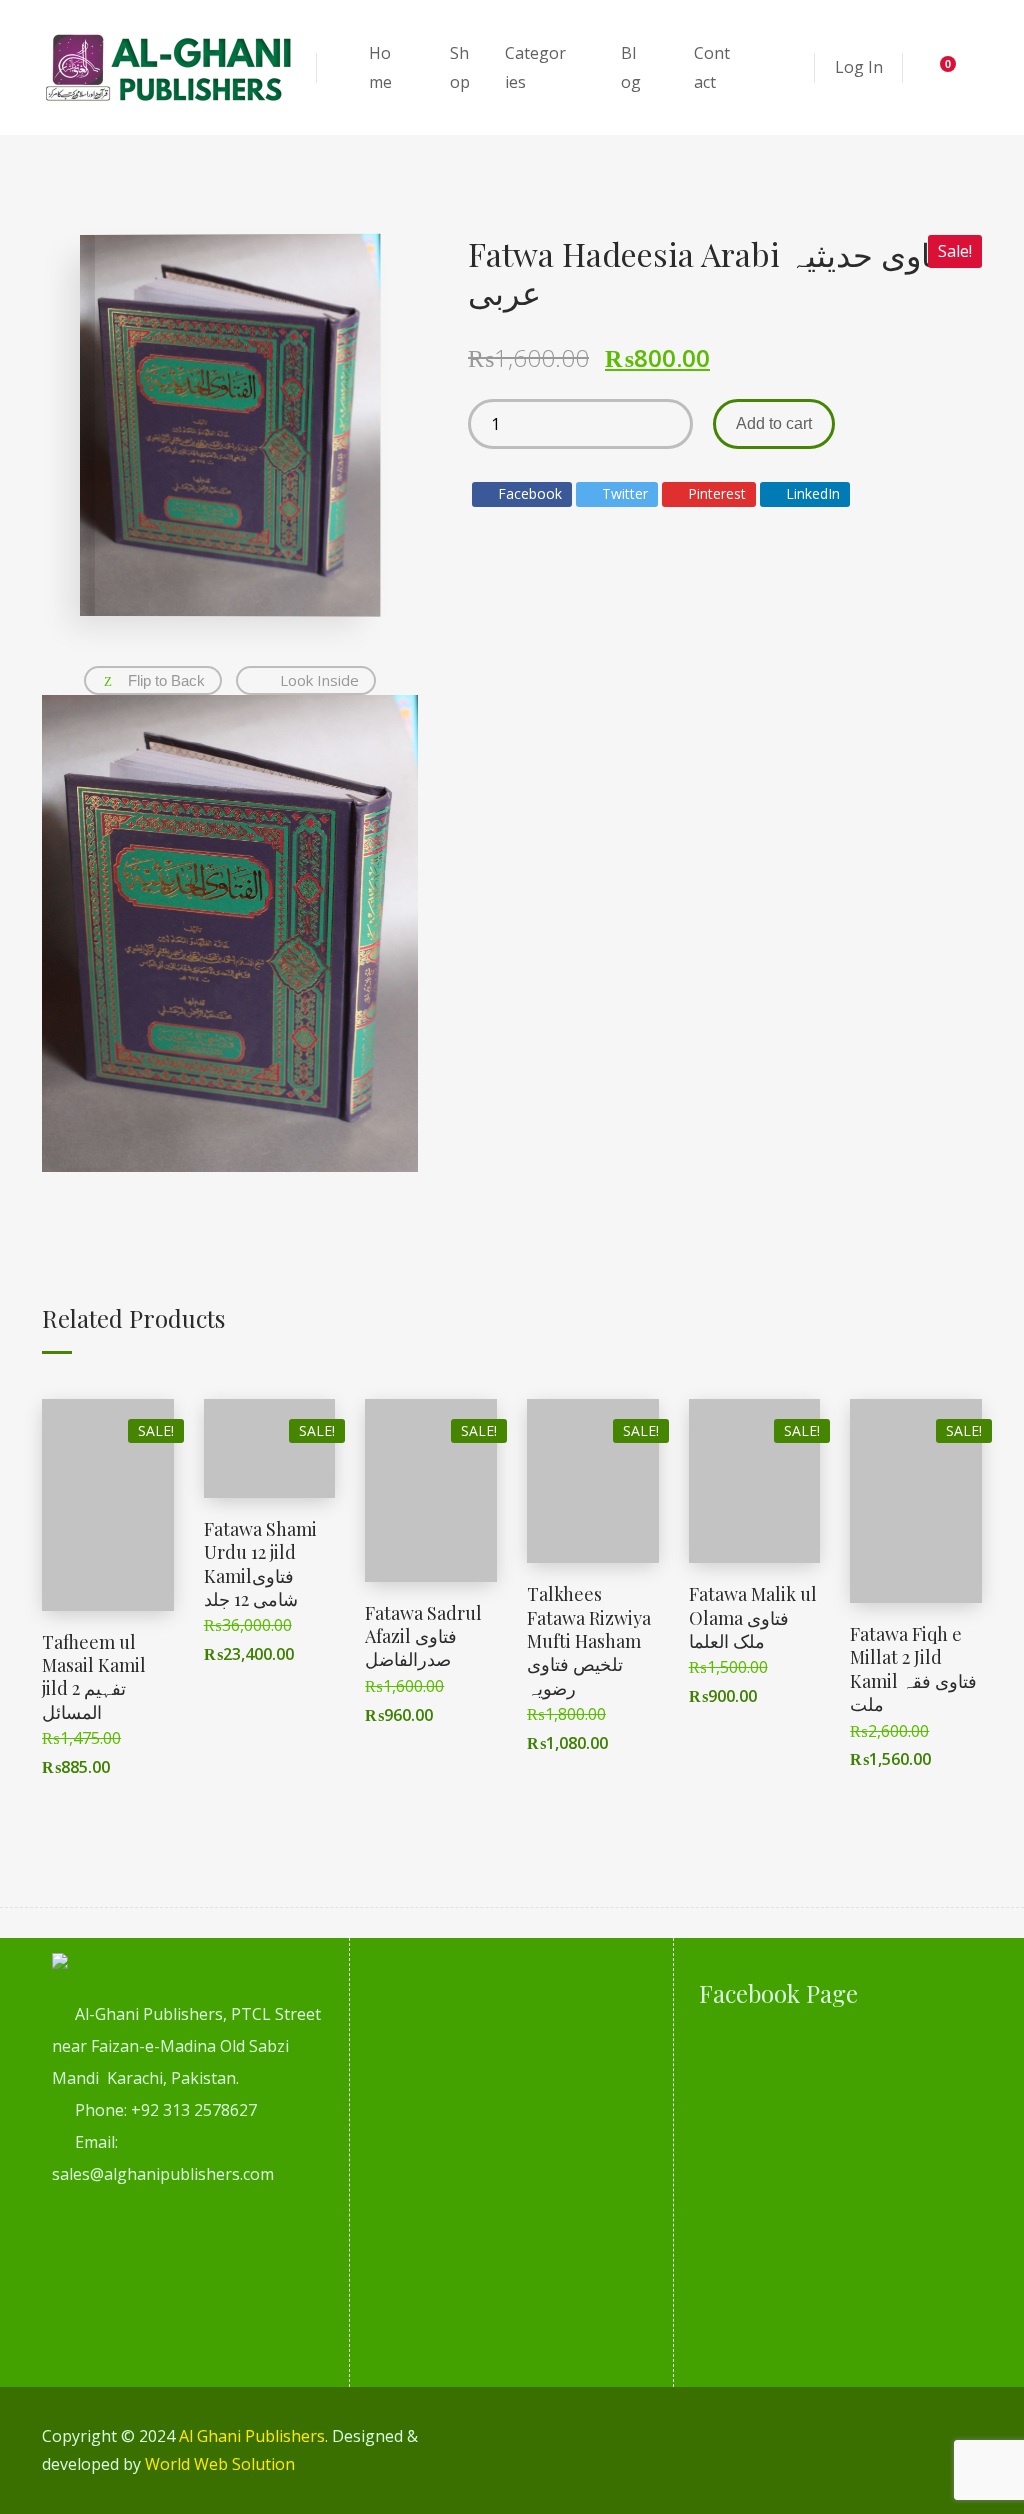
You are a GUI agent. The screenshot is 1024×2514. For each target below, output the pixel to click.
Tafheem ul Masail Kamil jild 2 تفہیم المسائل (94, 1677)
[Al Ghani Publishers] (169, 67)
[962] (230, 933)
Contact (712, 67)
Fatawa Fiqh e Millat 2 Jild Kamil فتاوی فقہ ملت (913, 1669)
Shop (460, 67)
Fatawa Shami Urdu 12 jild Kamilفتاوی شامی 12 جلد (260, 1564)
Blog (631, 67)
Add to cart (774, 423)
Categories (535, 67)
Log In (859, 67)
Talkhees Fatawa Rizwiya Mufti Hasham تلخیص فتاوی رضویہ (589, 1641)
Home (380, 67)
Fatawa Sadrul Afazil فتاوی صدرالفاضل (423, 1636)
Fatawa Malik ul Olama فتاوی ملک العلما (753, 1617)
